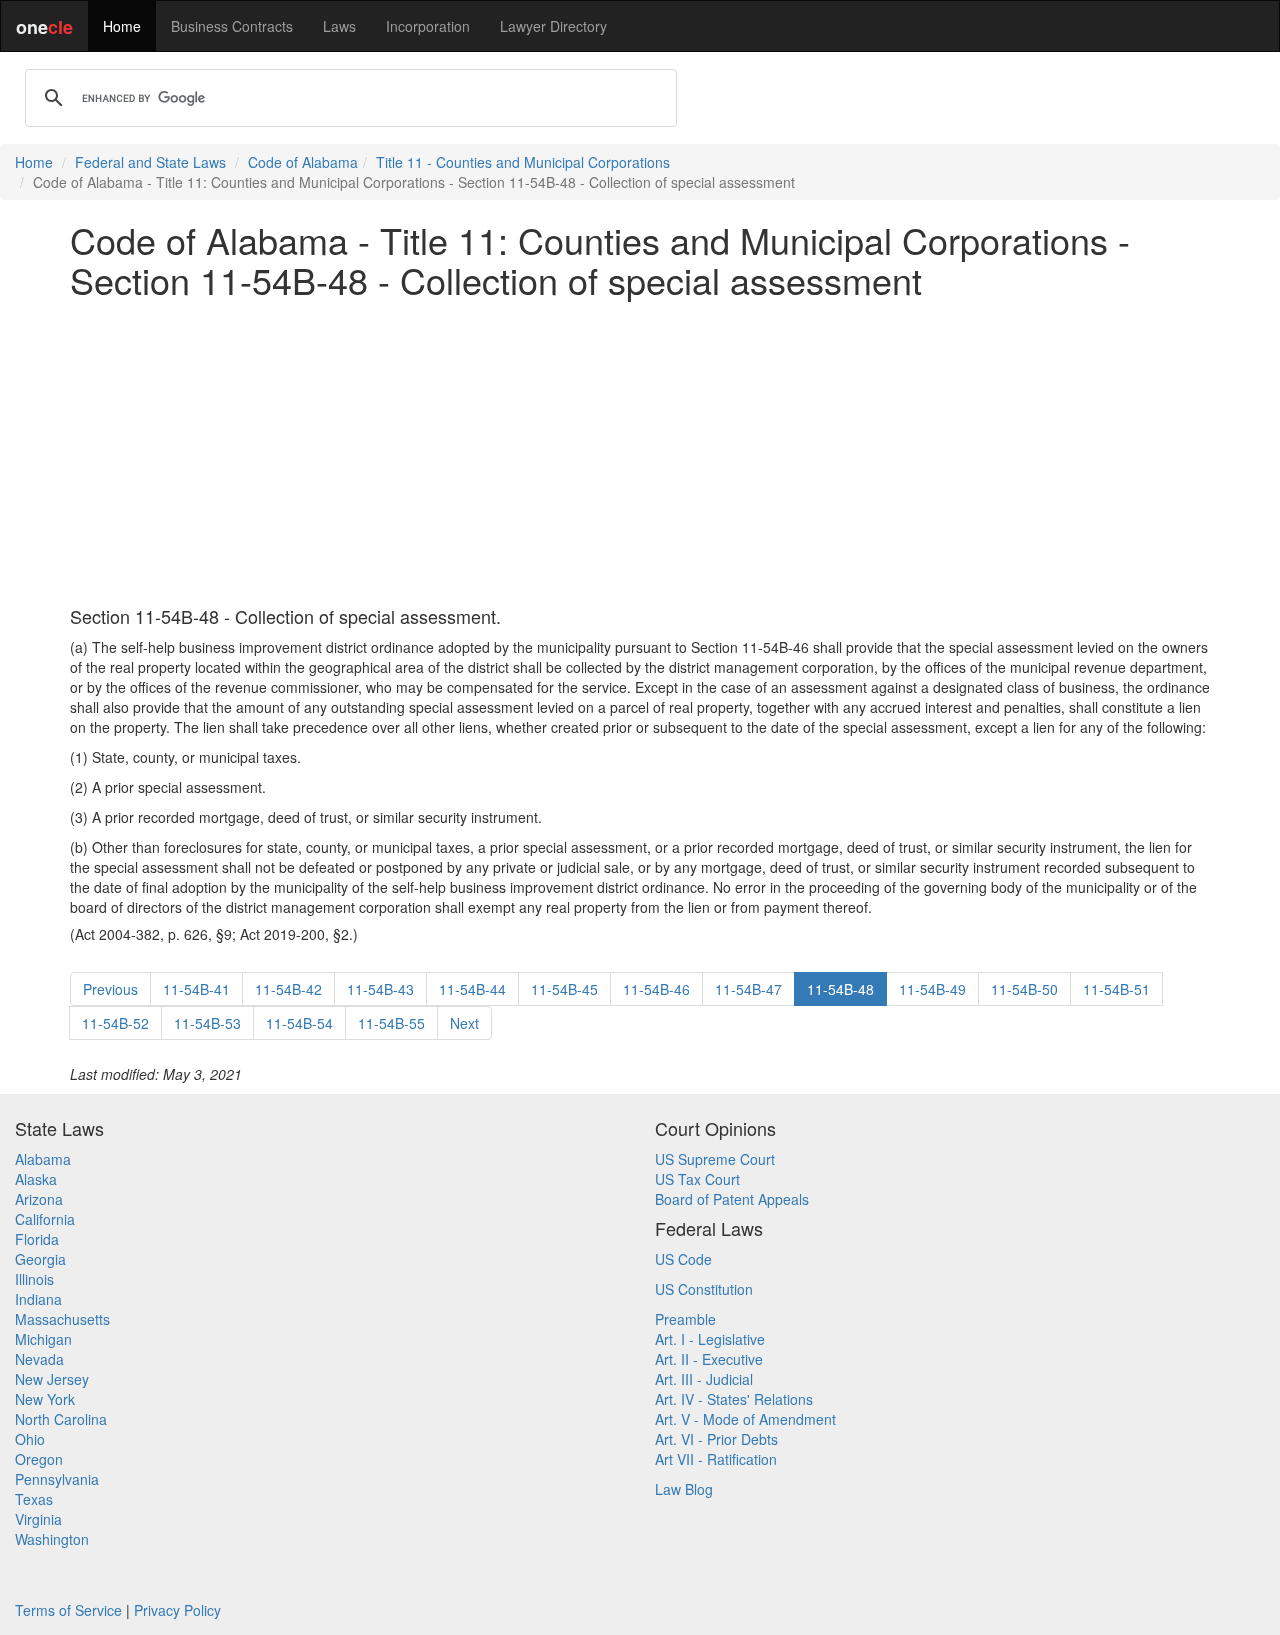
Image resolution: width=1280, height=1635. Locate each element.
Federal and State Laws (150, 162)
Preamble (685, 1319)
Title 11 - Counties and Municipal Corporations (523, 162)
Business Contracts (232, 26)
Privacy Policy (177, 1610)
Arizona (39, 1199)
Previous (110, 989)
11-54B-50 (1024, 989)
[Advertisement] (640, 453)
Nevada (39, 1359)
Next (464, 1023)
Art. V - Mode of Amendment (745, 1419)
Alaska (36, 1179)
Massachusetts (62, 1319)
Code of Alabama (303, 162)
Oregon (39, 1459)
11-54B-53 (207, 1023)
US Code (683, 1259)
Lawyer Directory (553, 26)
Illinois (34, 1279)
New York (45, 1399)
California (45, 1219)
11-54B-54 (299, 1023)
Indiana (38, 1299)
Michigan (43, 1339)
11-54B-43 (380, 989)
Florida (37, 1239)
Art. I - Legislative (710, 1339)
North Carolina (61, 1419)
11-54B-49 (932, 989)
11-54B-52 (115, 1023)
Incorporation (428, 26)
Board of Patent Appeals (732, 1199)
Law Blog (684, 1489)
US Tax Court (697, 1179)
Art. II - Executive (709, 1359)
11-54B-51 (1116, 989)
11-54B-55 (391, 1023)
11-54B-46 (656, 989)
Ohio (30, 1439)
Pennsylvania (57, 1479)
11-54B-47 (748, 989)
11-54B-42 (288, 989)
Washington (52, 1539)
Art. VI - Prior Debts (716, 1439)
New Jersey (52, 1379)
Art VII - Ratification (716, 1459)
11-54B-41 (196, 989)
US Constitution (704, 1289)
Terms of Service (68, 1610)
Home (122, 26)
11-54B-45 (564, 989)
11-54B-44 (472, 989)
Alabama (43, 1159)
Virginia (38, 1519)
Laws (339, 26)
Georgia (40, 1259)
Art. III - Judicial (704, 1379)
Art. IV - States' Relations (734, 1399)
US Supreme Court (715, 1159)
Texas (34, 1499)
